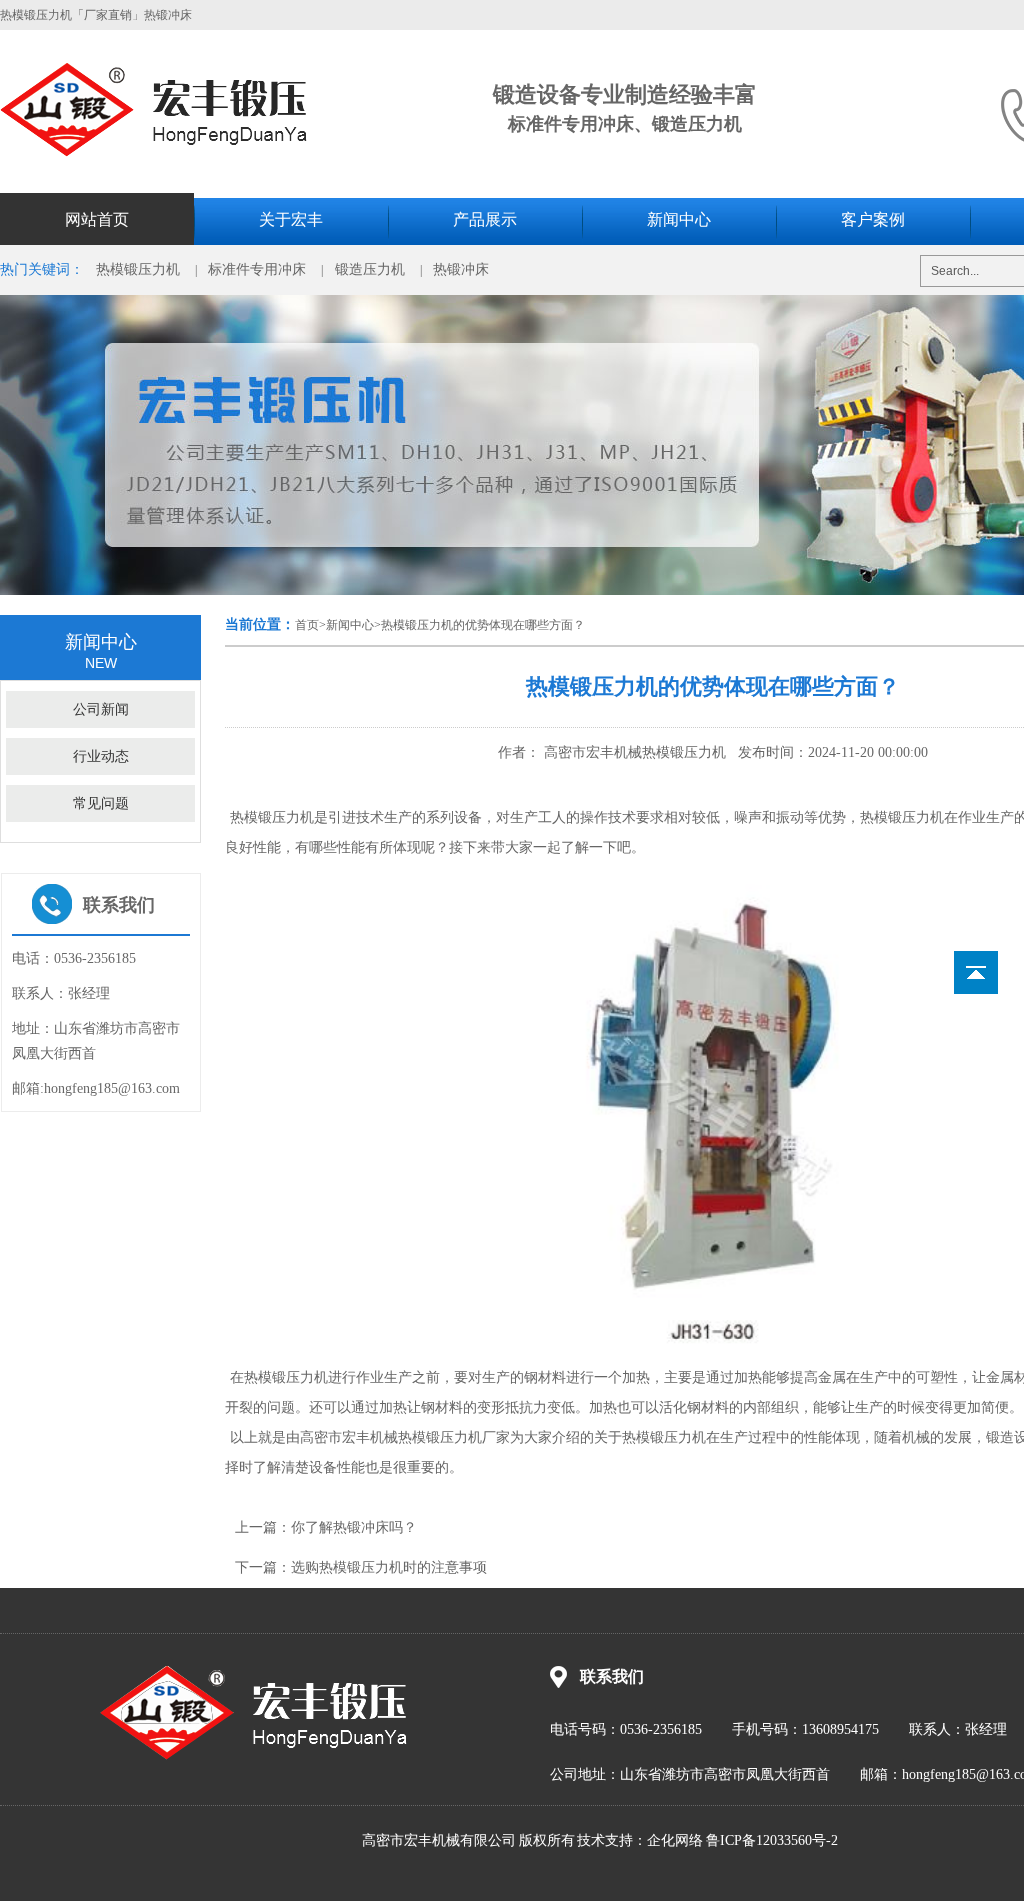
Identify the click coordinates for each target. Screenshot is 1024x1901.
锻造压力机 (370, 269)
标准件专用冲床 (257, 269)
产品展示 (485, 219)
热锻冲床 (461, 269)
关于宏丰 (291, 219)
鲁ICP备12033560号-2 (772, 1840)
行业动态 (101, 756)
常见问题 (101, 803)
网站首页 (97, 219)
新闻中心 (679, 219)
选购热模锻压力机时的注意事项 (389, 1567)
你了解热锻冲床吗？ (354, 1527)
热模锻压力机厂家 (454, 1437)
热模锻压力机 (138, 269)
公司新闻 (101, 709)
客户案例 (873, 219)
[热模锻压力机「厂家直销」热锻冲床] (175, 152)
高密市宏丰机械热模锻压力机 (633, 752)
